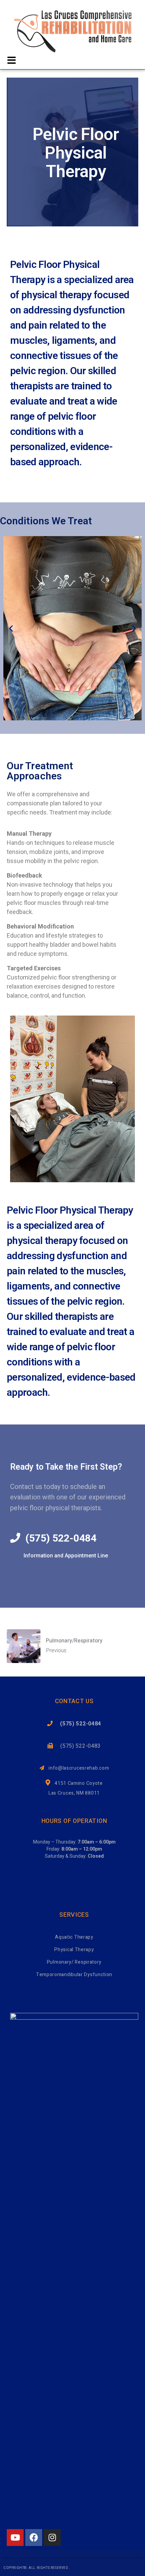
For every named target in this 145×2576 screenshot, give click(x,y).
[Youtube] (15, 2538)
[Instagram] (52, 2538)
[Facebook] (34, 2538)
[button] (11, 628)
